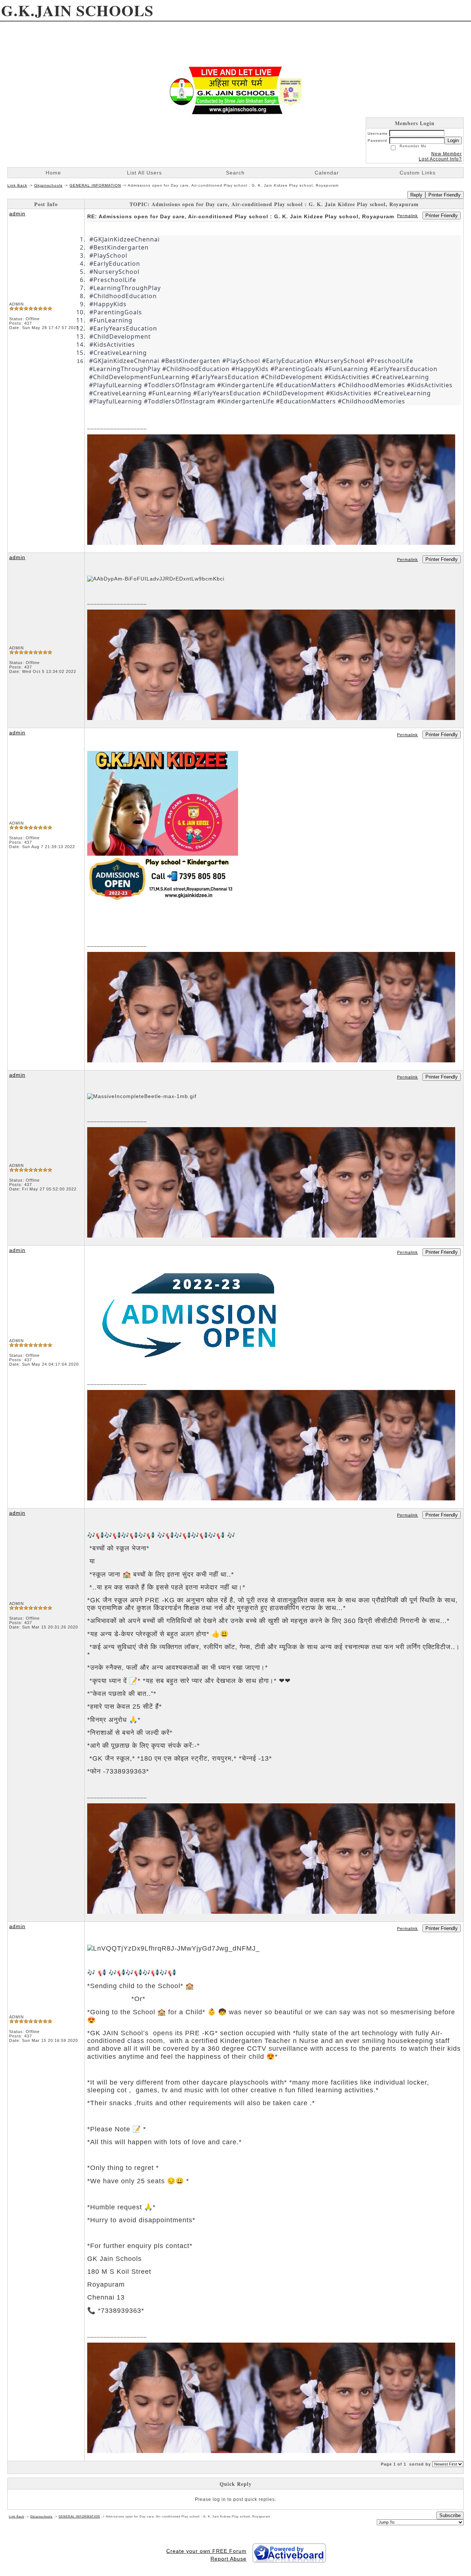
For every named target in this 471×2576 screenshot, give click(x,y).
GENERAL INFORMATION (95, 185)
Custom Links (418, 173)
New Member (447, 154)
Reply (416, 195)
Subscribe (450, 2515)
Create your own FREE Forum (206, 2551)
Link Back (17, 185)
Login (453, 140)
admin (17, 214)
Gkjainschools (48, 185)
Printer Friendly (445, 195)
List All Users (144, 173)
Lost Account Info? (440, 159)
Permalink (408, 216)
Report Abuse (229, 2559)
